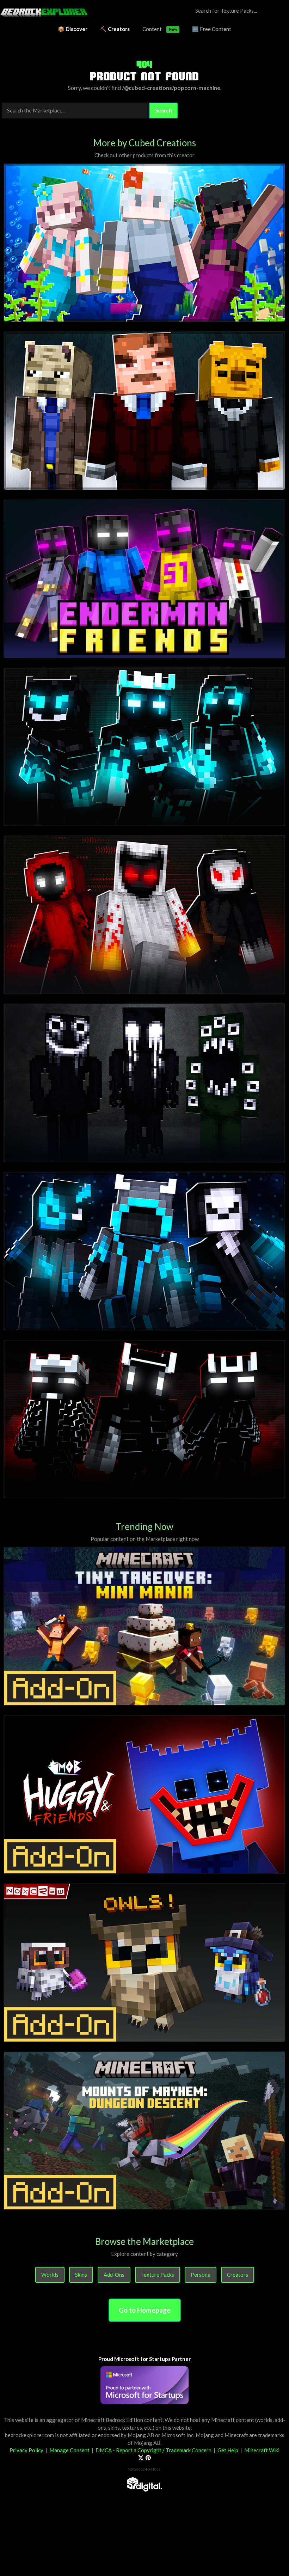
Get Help (228, 2450)
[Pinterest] (148, 2458)
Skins (81, 2275)
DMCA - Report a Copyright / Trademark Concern (153, 2450)
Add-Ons (114, 2275)
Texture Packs (158, 2275)
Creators (238, 2275)
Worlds (50, 2275)
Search (164, 110)
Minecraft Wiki (262, 2450)
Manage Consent (69, 2450)
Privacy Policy (26, 2450)
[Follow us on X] (141, 2458)
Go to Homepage (145, 2310)
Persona (201, 2275)
